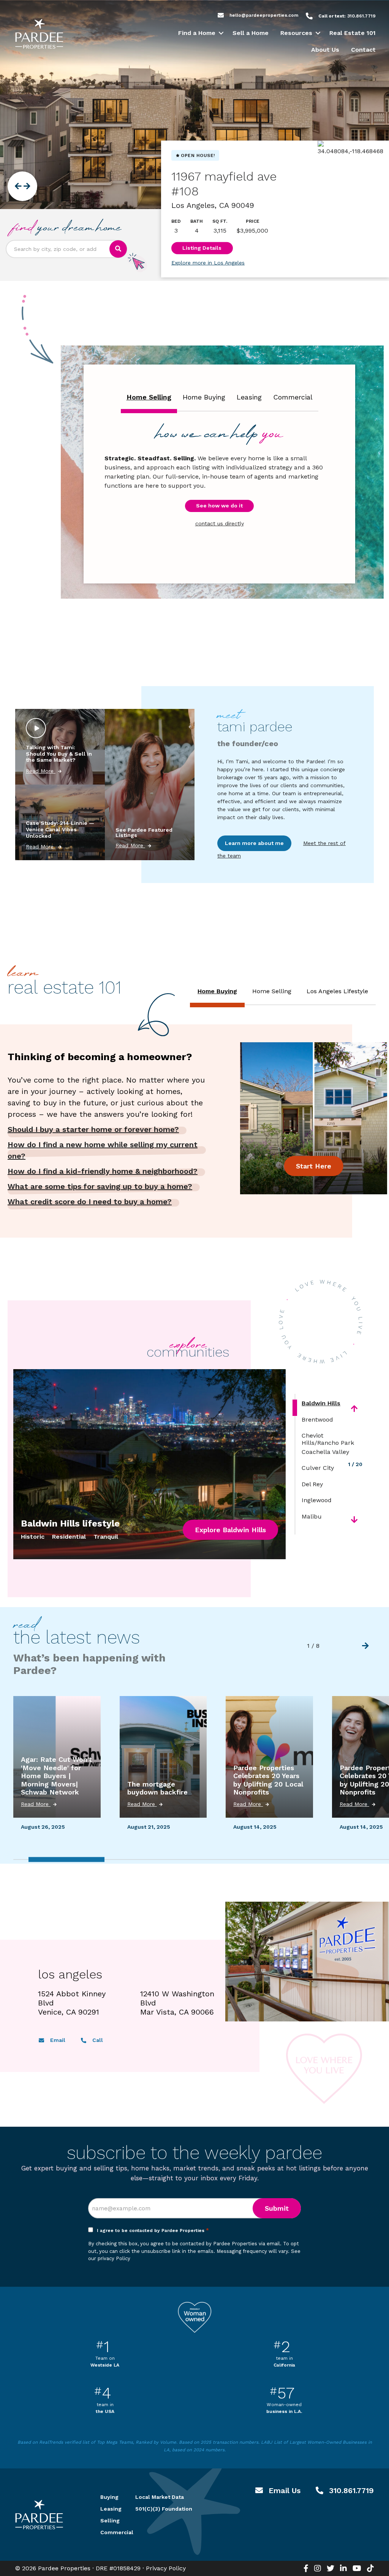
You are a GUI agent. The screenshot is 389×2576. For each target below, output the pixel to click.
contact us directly (220, 523)
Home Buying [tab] (204, 397)
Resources (296, 33)
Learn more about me (254, 843)
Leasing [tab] (249, 397)
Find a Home (197, 33)
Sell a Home (251, 33)
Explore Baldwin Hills (230, 1530)
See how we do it (219, 506)
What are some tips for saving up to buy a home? (100, 1186)
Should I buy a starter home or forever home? (93, 1129)
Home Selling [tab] (149, 397)
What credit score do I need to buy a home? (90, 1202)
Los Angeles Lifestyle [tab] (337, 991)
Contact (363, 50)
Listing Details (202, 248)
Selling (109, 2521)
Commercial (109, 2532)
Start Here (314, 1166)
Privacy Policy (166, 2568)
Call (97, 2040)
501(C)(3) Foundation (164, 2509)
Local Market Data (160, 2497)
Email (57, 2040)
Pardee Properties (39, 34)
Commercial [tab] (293, 397)
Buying (109, 2497)
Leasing (109, 2509)
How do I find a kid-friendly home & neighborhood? (103, 1171)
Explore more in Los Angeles (208, 263)
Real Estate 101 (353, 33)
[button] (221, 33)
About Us (325, 50)
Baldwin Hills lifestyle (70, 1523)
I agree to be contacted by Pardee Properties (153, 2230)
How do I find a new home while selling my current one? (103, 1150)
